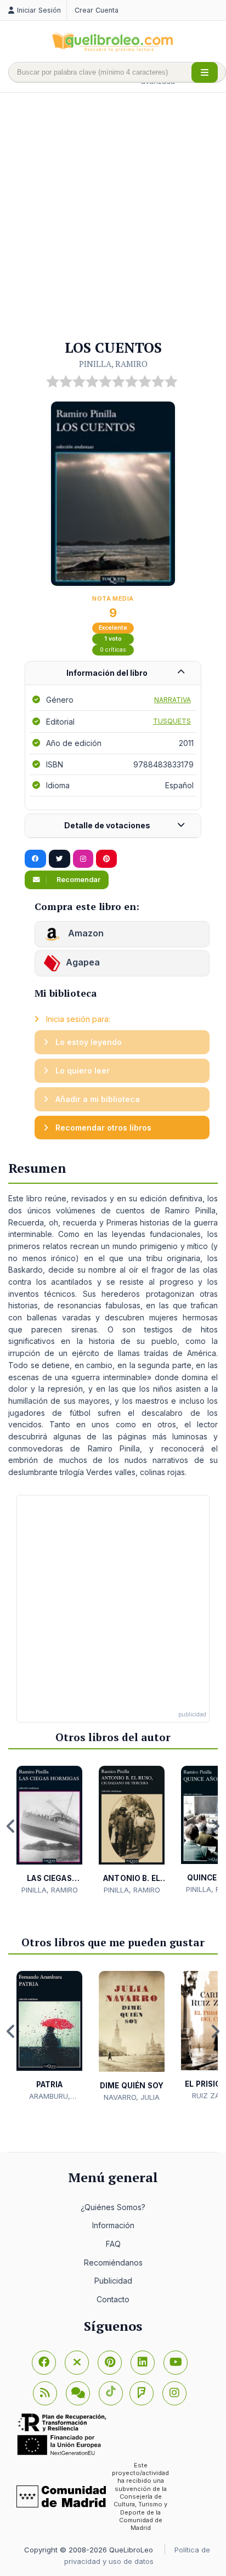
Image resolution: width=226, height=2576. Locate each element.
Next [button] (215, 1826)
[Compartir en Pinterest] (106, 859)
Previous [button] (11, 1826)
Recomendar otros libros (102, 1128)
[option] (49, 1831)
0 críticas (113, 650)
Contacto (113, 2299)
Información (113, 2225)
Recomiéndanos (113, 2263)
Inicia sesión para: (77, 1019)
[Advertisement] (113, 217)
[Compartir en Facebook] (35, 859)
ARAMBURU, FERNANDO (50, 2097)
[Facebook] (44, 2363)
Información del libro (107, 673)
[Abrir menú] (205, 72)
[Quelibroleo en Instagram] (83, 859)
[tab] (113, 673)
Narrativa (173, 700)
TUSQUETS (172, 721)
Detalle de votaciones (107, 825)
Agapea (83, 962)
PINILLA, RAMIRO (113, 364)
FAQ (113, 2244)
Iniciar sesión (39, 10)
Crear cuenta (97, 10)
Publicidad (113, 2281)
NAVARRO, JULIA (132, 2097)
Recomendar (78, 880)
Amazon (85, 933)
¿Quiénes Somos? (113, 2207)
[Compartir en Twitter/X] (60, 859)
